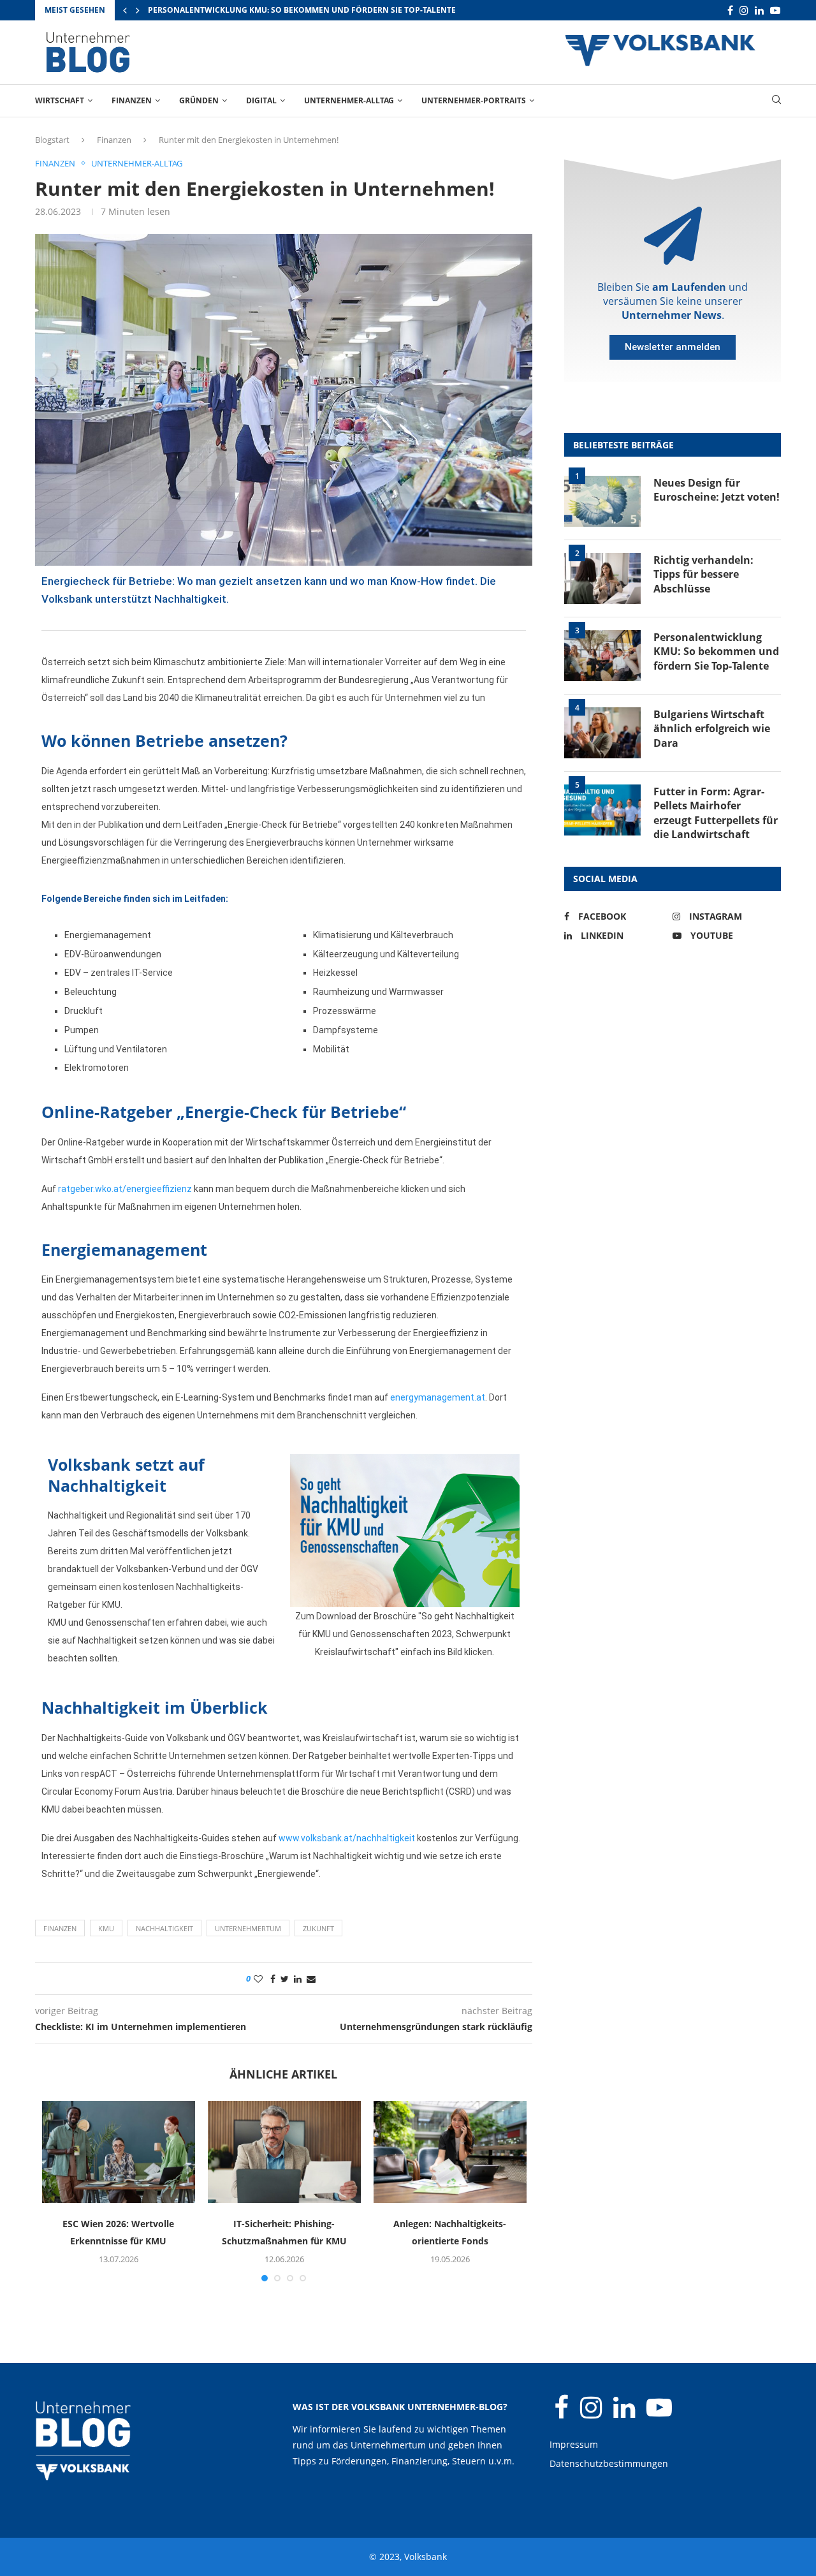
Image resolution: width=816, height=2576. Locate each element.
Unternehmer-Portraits (474, 100)
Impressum (574, 2444)
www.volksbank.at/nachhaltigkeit (347, 1838)
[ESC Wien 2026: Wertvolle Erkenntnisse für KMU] (119, 2152)
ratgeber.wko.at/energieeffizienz (125, 1189)
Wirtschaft (60, 100)
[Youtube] (775, 11)
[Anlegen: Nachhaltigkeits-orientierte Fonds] (450, 2152)
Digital (261, 100)
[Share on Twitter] (285, 1979)
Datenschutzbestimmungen (609, 2463)
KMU (106, 1928)
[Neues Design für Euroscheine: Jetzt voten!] (602, 501)
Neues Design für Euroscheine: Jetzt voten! (717, 490)
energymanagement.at (438, 1397)
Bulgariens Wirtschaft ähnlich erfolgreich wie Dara (712, 729)
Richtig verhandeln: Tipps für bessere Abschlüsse (703, 574)
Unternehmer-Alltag (349, 100)
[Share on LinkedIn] (298, 1979)
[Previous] (125, 10)
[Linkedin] (759, 11)
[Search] (776, 101)
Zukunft (318, 1928)
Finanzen (132, 100)
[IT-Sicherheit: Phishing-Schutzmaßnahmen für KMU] (284, 2152)
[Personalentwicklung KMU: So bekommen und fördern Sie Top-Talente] (602, 656)
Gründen (199, 100)
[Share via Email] (311, 1979)
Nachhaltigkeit (164, 1928)
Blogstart (52, 140)
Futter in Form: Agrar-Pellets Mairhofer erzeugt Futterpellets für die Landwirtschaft (716, 813)
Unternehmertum (248, 1928)
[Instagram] (744, 11)
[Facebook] (730, 11)
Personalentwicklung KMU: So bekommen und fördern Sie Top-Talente (302, 10)
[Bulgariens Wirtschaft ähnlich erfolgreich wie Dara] (602, 733)
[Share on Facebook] (273, 1979)
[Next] (138, 10)
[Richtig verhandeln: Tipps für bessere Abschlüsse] (602, 578)
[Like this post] (258, 1979)
